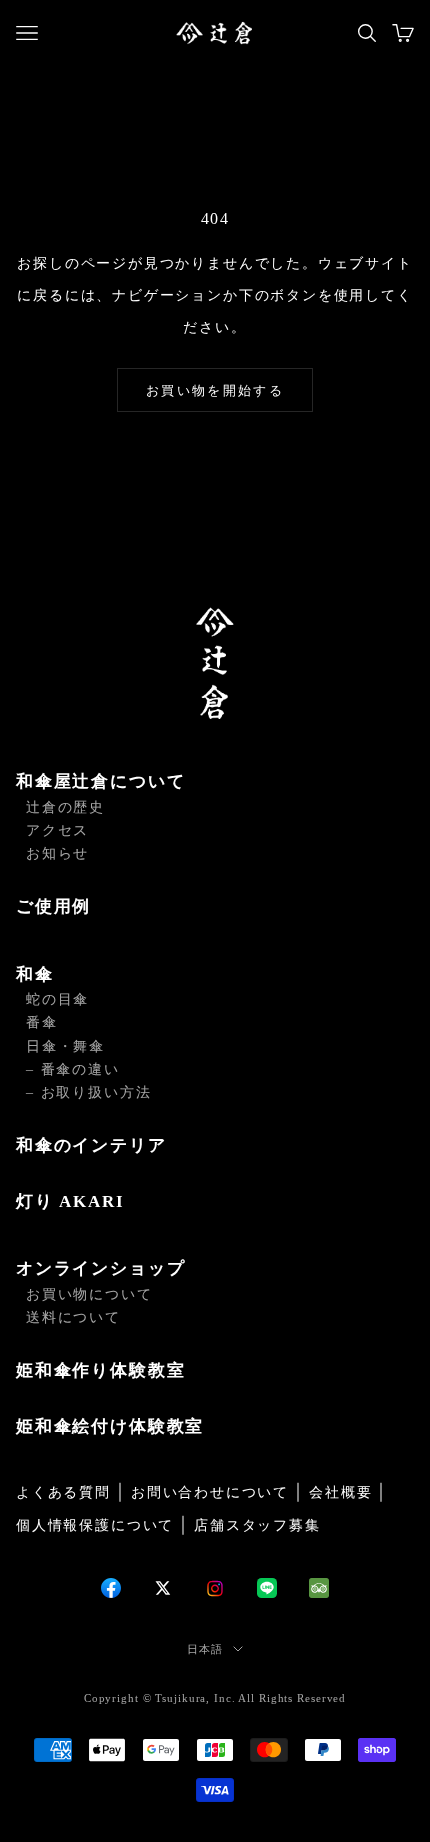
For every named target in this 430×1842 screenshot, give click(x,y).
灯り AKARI (70, 1201)
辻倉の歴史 (65, 807)
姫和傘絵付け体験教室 (110, 1426)
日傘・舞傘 (65, 1046)
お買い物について (89, 1294)
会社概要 (340, 1492)
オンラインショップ (100, 1268)
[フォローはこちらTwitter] (163, 1588)
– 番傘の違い (73, 1069)
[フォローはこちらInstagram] (215, 1588)
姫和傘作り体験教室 (100, 1370)
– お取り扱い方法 (88, 1092)
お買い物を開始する (215, 390)
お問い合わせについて (210, 1492)
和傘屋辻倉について (100, 781)
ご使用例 (53, 906)
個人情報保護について (95, 1525)
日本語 (205, 1649)
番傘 (42, 1022)
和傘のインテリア (91, 1145)
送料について (73, 1317)
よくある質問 (63, 1492)
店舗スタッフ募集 (257, 1525)
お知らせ (57, 853)
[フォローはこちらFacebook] (111, 1588)
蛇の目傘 (57, 999)
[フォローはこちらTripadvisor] (319, 1588)
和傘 (35, 974)
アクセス (57, 830)
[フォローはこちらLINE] (267, 1588)
